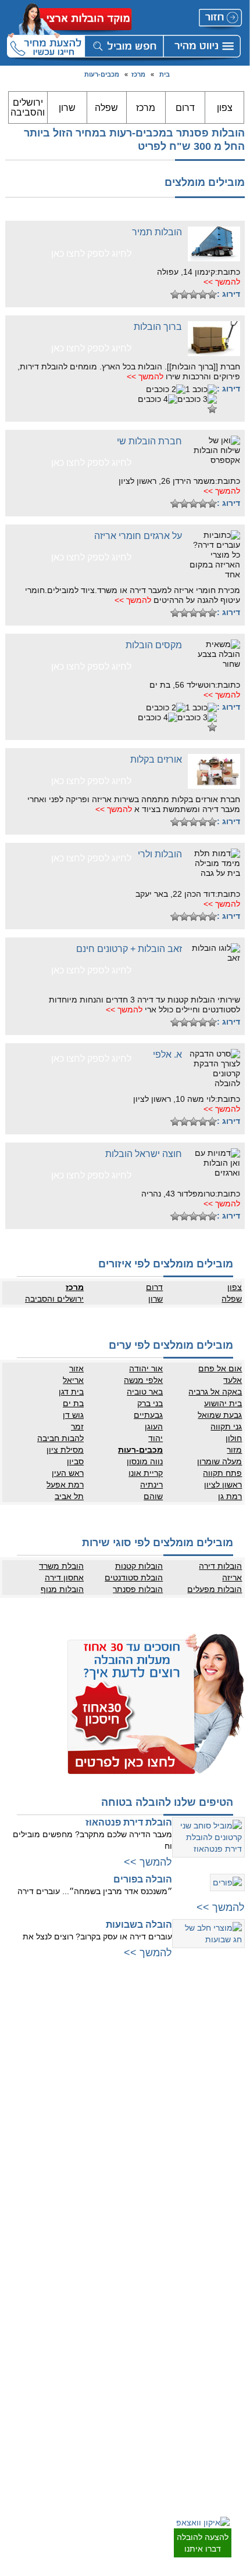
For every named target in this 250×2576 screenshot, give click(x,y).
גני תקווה (226, 1427)
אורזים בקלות (156, 759)
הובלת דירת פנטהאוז (129, 1822)
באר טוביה (145, 1392)
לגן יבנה (231, 2342)
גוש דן (73, 1415)
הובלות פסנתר (138, 1589)
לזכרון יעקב (107, 2176)
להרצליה (110, 2028)
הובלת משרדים (101, 2385)
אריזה (232, 1578)
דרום (185, 108)
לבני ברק (230, 2063)
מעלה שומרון (219, 1461)
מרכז (138, 74)
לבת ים (232, 2098)
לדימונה (231, 2409)
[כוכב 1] (212, 294)
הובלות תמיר (157, 232)
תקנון (115, 2307)
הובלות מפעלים (215, 1589)
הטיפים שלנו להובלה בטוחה (167, 1802)
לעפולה (112, 2142)
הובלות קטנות (139, 1566)
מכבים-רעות (102, 74)
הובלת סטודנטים (134, 1578)
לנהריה (112, 2130)
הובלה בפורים (143, 1879)
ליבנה (234, 2307)
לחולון (234, 2086)
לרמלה (233, 2284)
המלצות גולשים (100, 2272)
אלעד (233, 1380)
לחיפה (113, 2107)
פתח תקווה (222, 1473)
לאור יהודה (226, 2110)
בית (165, 74)
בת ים (73, 1403)
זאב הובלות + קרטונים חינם (129, 949)
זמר (77, 1427)
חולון (234, 1438)
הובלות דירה (220, 1566)
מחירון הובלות (103, 2284)
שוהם (153, 1496)
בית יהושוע (223, 1403)
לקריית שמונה (103, 2223)
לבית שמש (227, 2200)
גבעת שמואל (220, 1415)
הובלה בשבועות (139, 1925)
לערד (235, 2432)
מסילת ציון (65, 1450)
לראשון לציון (225, 2075)
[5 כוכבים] (175, 294)
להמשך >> (222, 282)
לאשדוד (231, 2374)
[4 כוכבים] (184, 294)
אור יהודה (146, 1368)
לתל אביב (228, 2017)
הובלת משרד (61, 1566)
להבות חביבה (60, 1438)
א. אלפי (167, 1055)
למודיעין (231, 2156)
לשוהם (233, 2330)
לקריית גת (228, 2397)
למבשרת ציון (224, 2223)
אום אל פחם (220, 1368)
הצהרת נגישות (101, 2319)
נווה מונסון (145, 1461)
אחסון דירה (64, 1578)
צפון (225, 108)
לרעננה (112, 2063)
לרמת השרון (105, 2040)
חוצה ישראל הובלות (144, 1154)
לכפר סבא (108, 2052)
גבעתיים (148, 1415)
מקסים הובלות (154, 645)
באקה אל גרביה (215, 1392)
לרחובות (231, 2272)
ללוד (236, 2295)
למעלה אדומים (221, 2211)
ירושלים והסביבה (28, 107)
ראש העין (68, 1473)
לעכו (116, 2165)
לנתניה (112, 2017)
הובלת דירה (106, 2351)
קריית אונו (146, 1473)
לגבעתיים (229, 2040)
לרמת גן (231, 2028)
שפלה (106, 108)
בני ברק (150, 1403)
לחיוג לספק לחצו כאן (91, 254)
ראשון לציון (223, 1485)
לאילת (233, 2444)
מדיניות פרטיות (101, 2295)
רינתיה (151, 1485)
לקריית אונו (226, 2144)
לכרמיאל (110, 2200)
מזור (234, 1450)
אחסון (114, 2362)
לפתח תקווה (225, 2052)
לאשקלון (230, 2385)
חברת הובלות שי (149, 441)
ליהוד (235, 2121)
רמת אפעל (65, 1485)
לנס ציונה (228, 2319)
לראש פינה (107, 2234)
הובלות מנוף (62, 1589)
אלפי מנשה (143, 1380)
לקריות (113, 2118)
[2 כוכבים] (203, 294)
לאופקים (230, 2420)
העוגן (154, 1427)
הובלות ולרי (160, 854)
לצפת (115, 2211)
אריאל (73, 1380)
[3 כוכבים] (194, 294)
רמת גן (230, 1496)
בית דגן (71, 1392)
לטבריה (112, 2188)
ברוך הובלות (158, 327)
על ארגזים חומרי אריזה (138, 536)
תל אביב (69, 1496)
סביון (75, 1461)
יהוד (156, 1438)
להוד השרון (106, 2075)
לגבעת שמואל (222, 2133)
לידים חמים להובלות (93, 2447)
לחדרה (112, 2153)
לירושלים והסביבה (216, 2188)
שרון (67, 108)
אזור (76, 1368)
